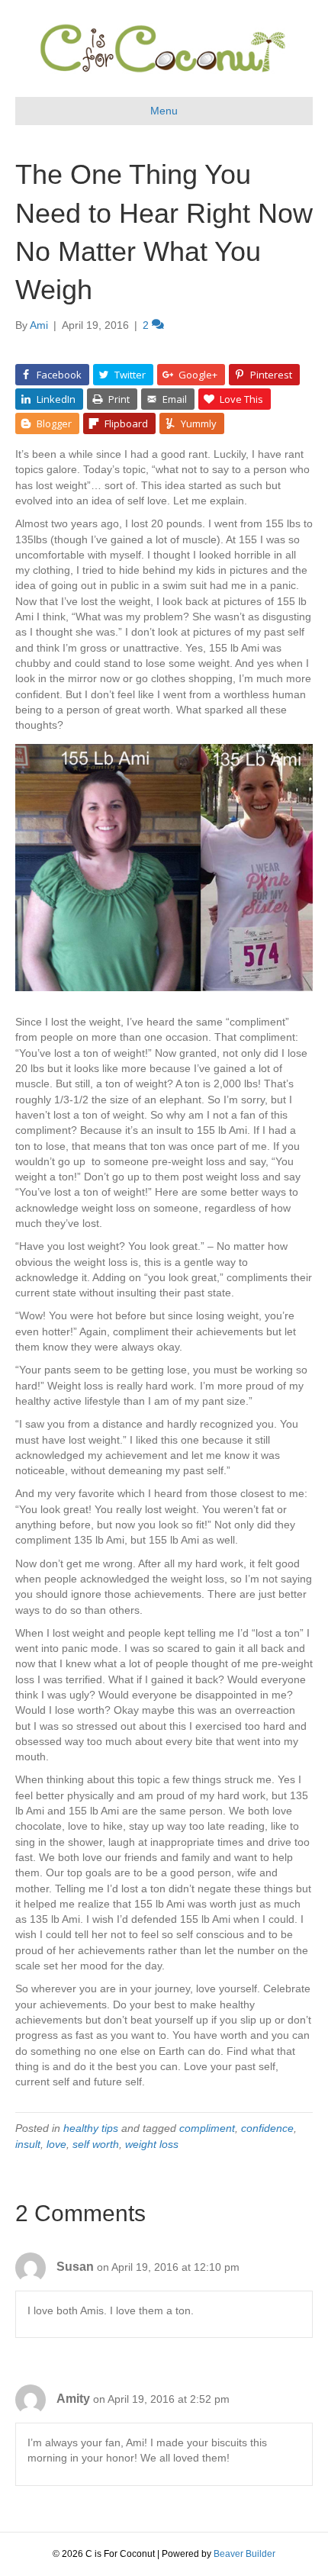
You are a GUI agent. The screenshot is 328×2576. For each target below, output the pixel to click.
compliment (207, 2128)
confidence (267, 2128)
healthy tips (91, 2128)
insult (28, 2144)
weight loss (152, 2144)
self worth (96, 2144)
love (56, 2144)
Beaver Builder (244, 2554)
